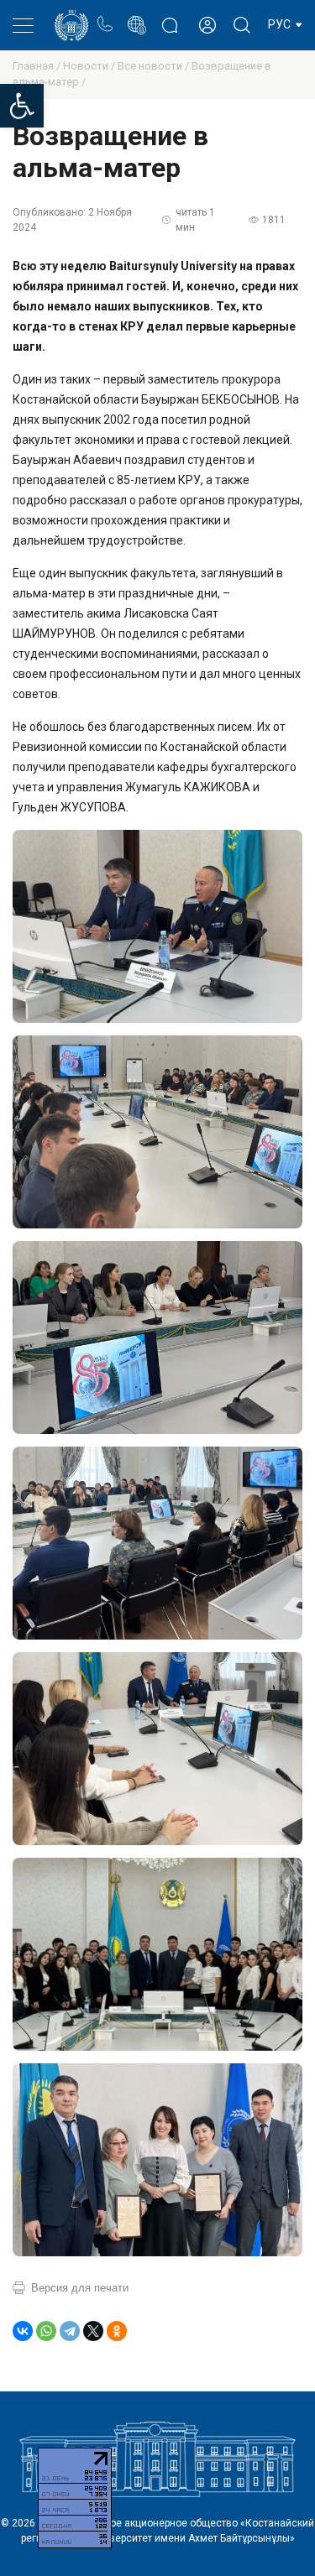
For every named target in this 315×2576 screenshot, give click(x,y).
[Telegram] (70, 2331)
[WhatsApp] (46, 2331)
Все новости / (155, 66)
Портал (136, 16)
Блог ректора (169, 16)
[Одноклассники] (117, 2331)
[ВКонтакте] (23, 2331)
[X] (93, 2331)
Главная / (38, 66)
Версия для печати (80, 2288)
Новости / (90, 66)
